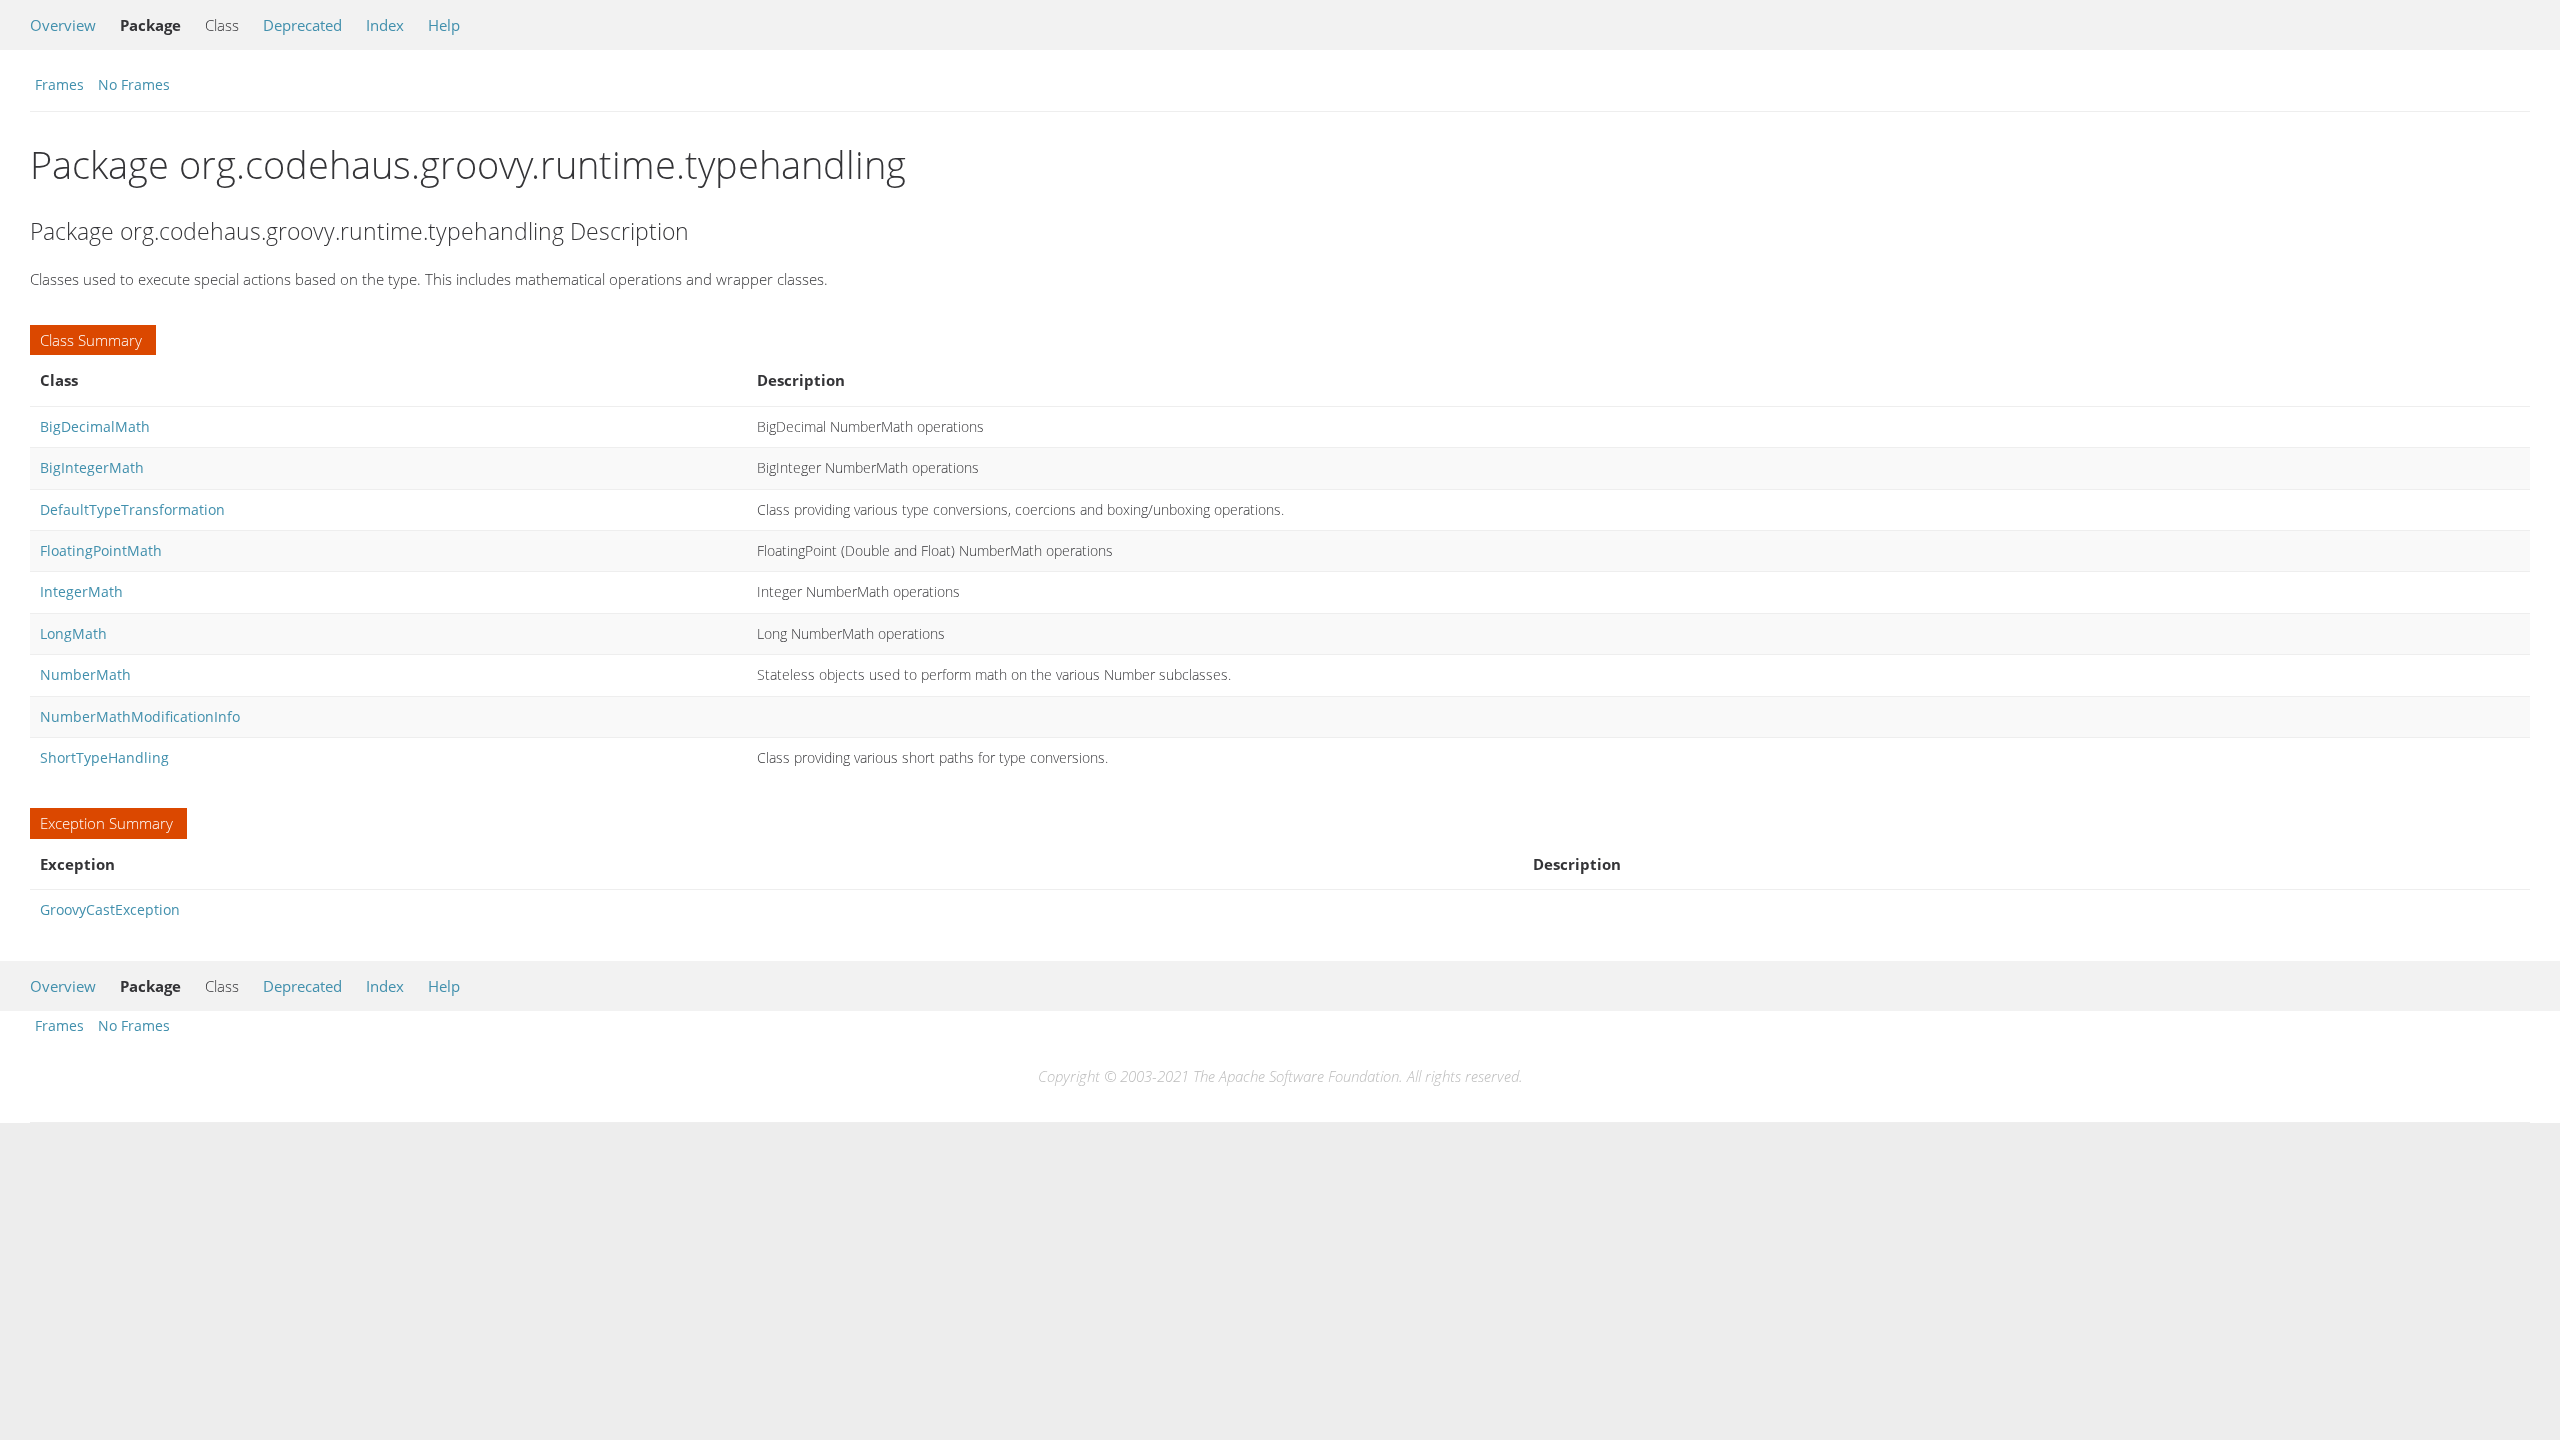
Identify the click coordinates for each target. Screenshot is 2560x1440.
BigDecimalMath (95, 426)
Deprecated (302, 25)
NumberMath (85, 674)
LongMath (73, 633)
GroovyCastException (110, 909)
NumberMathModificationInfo (140, 716)
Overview (63, 25)
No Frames (134, 84)
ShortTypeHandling (104, 757)
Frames (59, 84)
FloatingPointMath (101, 550)
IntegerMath (81, 591)
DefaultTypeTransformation (132, 509)
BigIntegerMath (92, 467)
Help (444, 25)
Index (385, 25)
